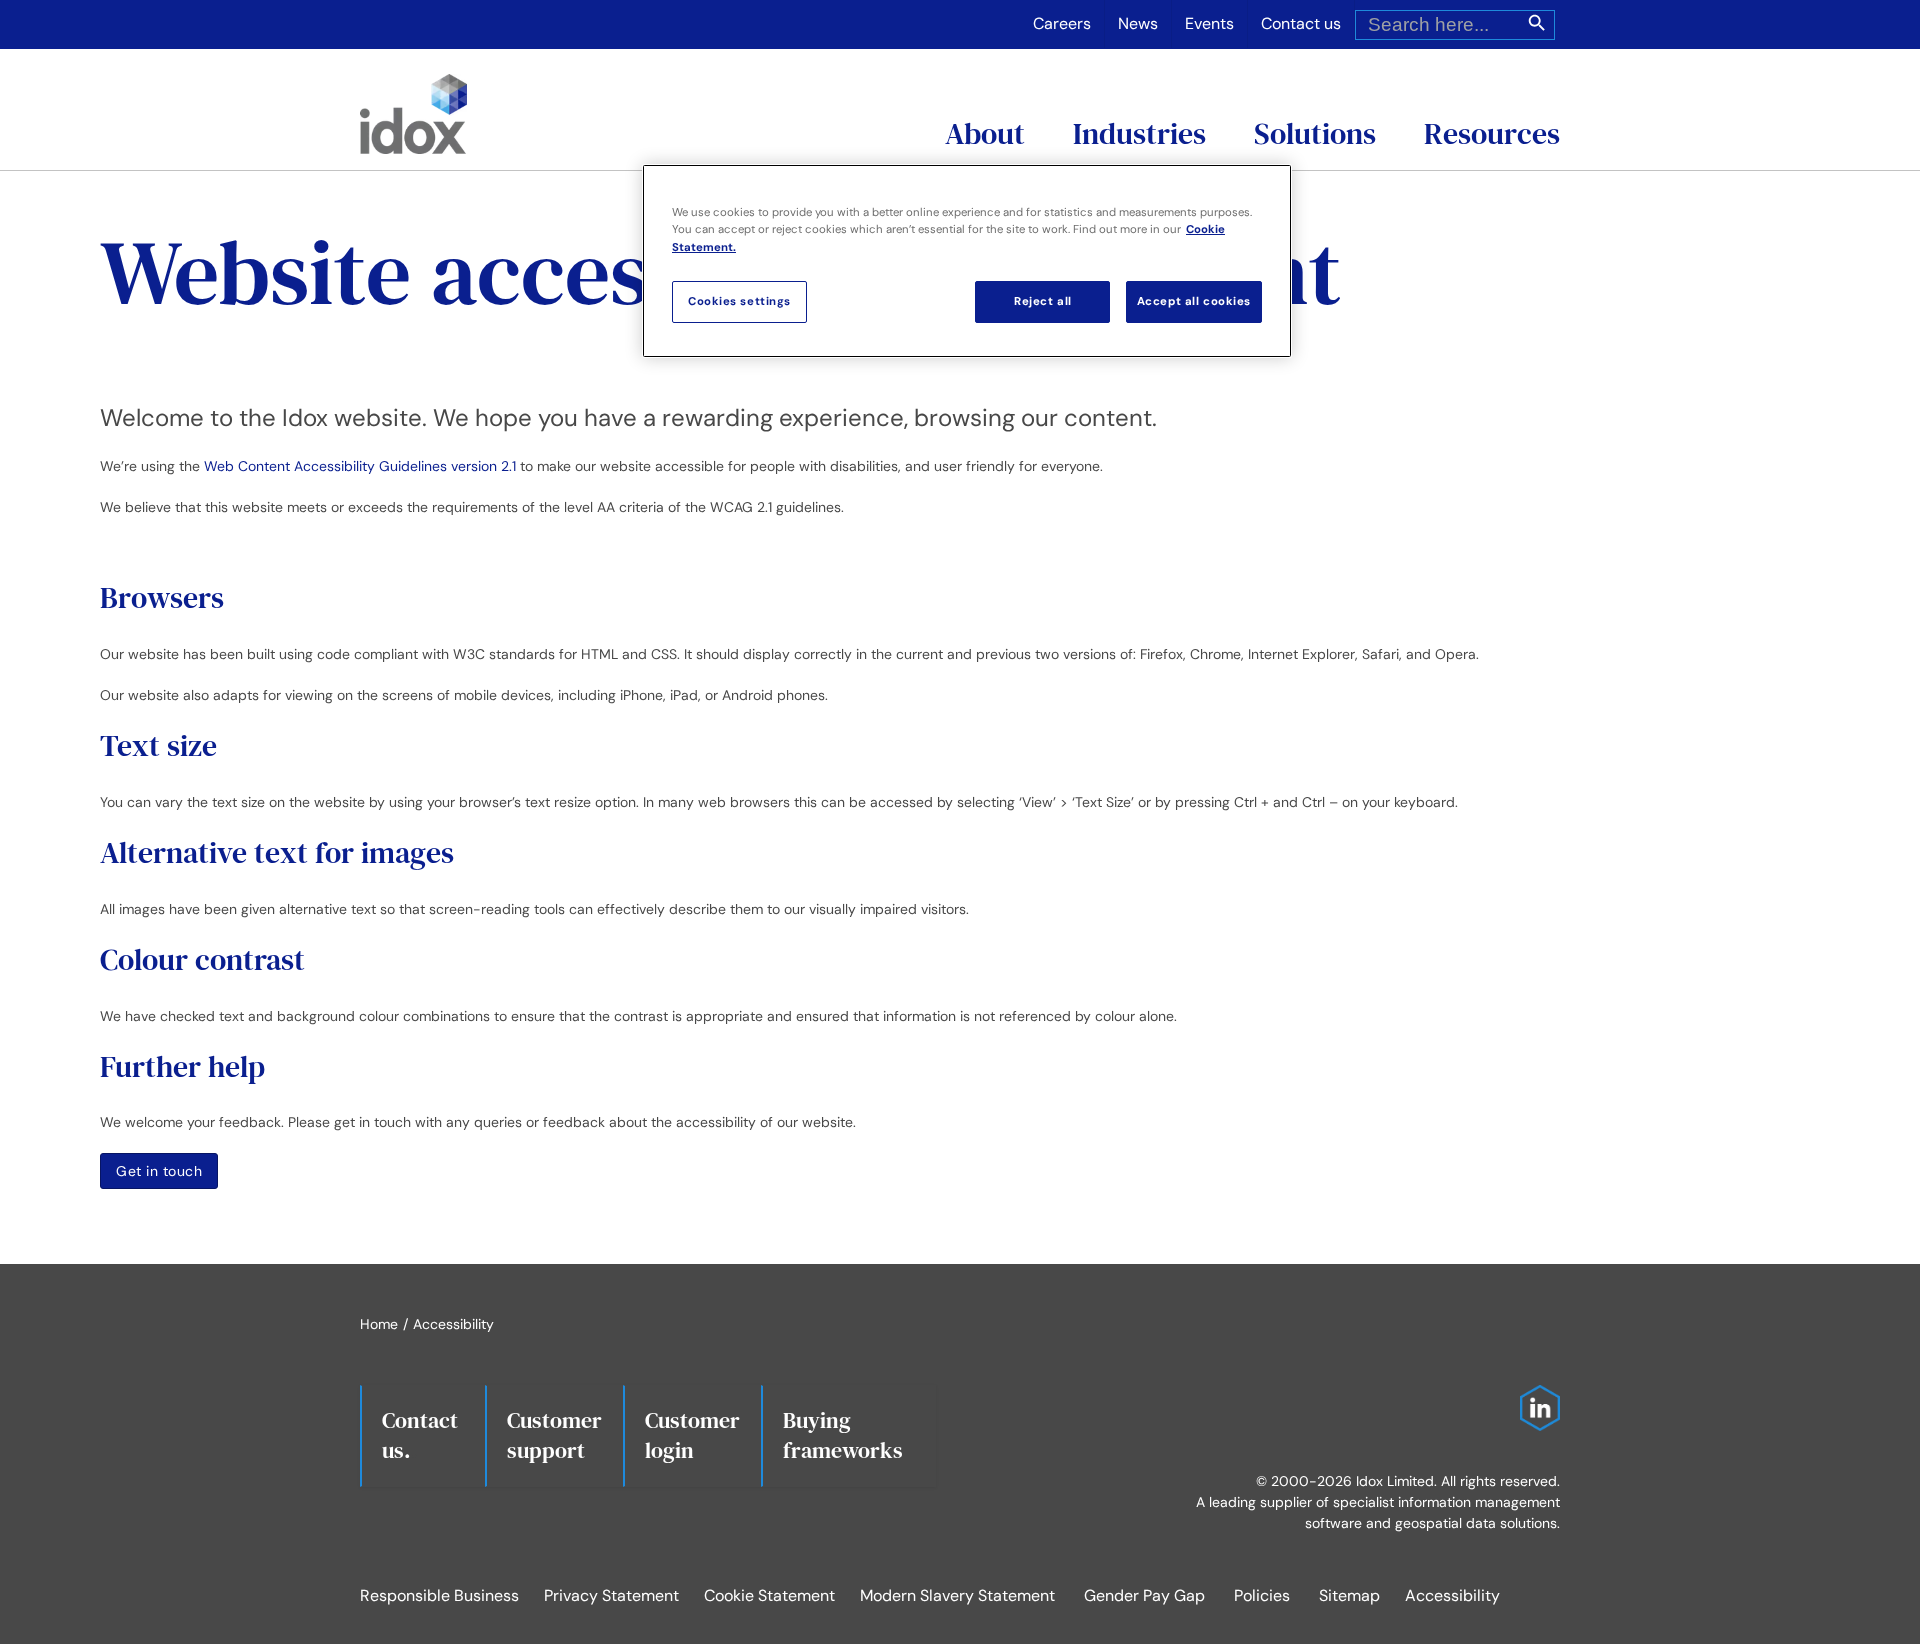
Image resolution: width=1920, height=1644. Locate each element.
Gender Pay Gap (1144, 1595)
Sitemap (1349, 1595)
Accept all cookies (1194, 301)
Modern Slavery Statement (957, 1595)
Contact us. (420, 1435)
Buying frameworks (843, 1435)
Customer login (692, 1435)
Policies (1262, 1595)
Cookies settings (739, 301)
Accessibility (1452, 1595)
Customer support (554, 1435)
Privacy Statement (611, 1595)
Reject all (1043, 301)
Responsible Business (439, 1595)
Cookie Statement (769, 1595)
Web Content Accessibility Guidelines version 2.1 (360, 466)
